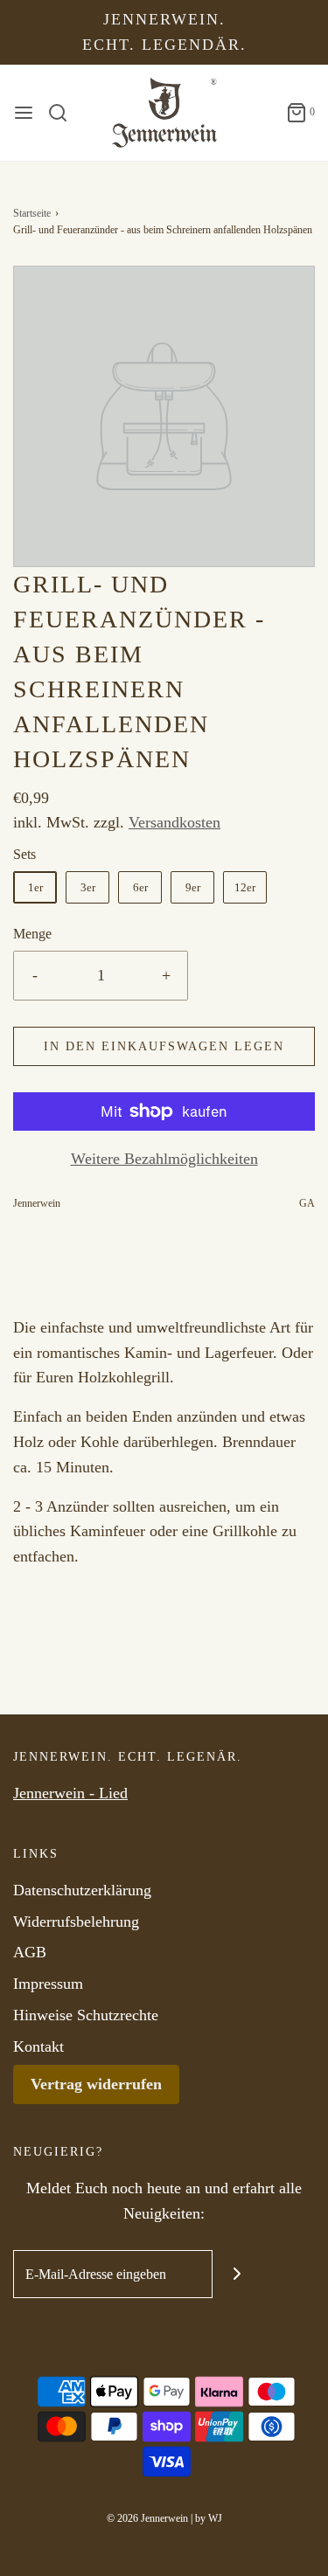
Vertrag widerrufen (96, 2084)
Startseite (32, 213)
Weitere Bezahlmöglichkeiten (164, 1159)
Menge (32, 934)
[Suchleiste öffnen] (64, 113)
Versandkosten (174, 822)
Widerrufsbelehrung (76, 1922)
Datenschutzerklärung (82, 1890)
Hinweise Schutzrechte (86, 2015)
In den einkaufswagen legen (164, 1046)
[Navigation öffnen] (24, 113)
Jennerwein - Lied (70, 1793)
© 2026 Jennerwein (147, 2518)
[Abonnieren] (237, 2274)
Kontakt (38, 2046)
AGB (30, 1952)
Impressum (48, 1984)
